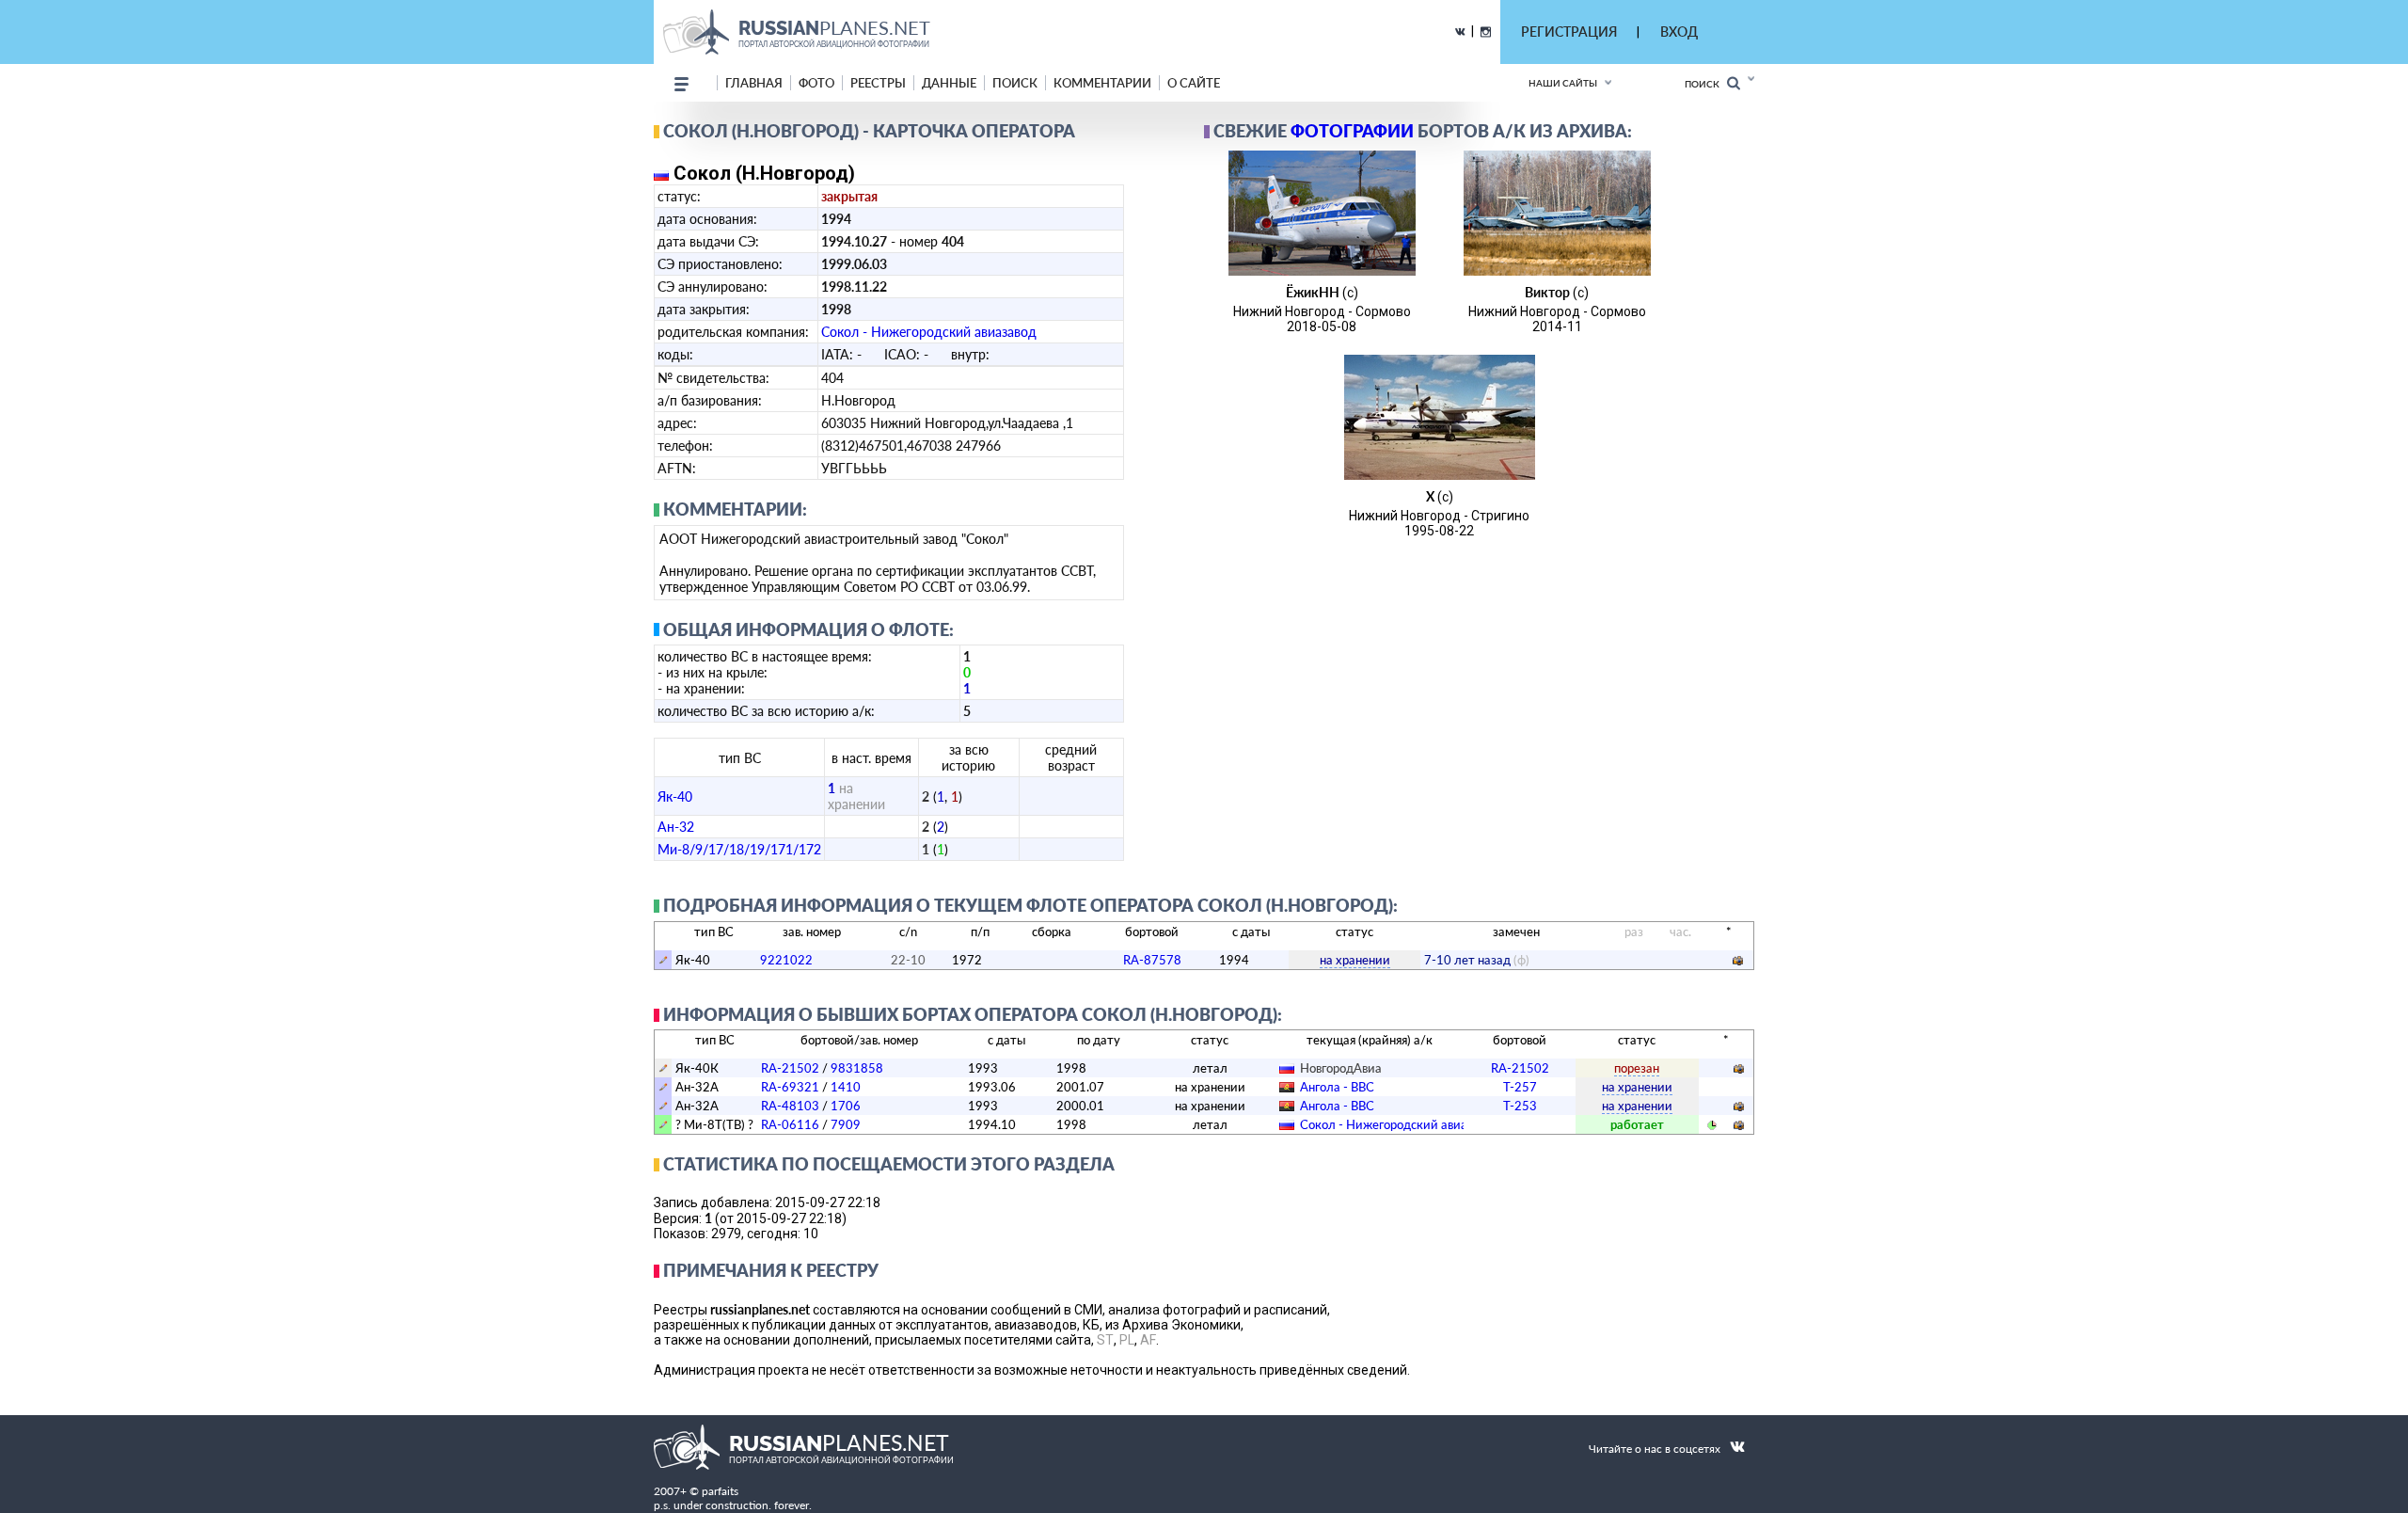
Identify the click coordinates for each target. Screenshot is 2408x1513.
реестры (878, 83)
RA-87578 (1152, 960)
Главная (754, 83)
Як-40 (675, 796)
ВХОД (1679, 32)
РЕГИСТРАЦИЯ (1569, 32)
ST (1105, 1340)
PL (1127, 1340)
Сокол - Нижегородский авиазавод (929, 332)
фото (816, 83)
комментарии (1102, 83)
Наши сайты (1563, 83)
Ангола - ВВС (1337, 1087)
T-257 (1520, 1087)
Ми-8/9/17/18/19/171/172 (739, 849)
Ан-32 (676, 827)
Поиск (1706, 84)
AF (1148, 1340)
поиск (1015, 83)
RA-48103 (790, 1106)
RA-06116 (790, 1124)
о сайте (1194, 83)
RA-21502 (790, 1068)
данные (949, 83)
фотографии (1352, 131)
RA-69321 (790, 1087)
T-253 (1520, 1106)
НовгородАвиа (1341, 1068)
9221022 (786, 960)
